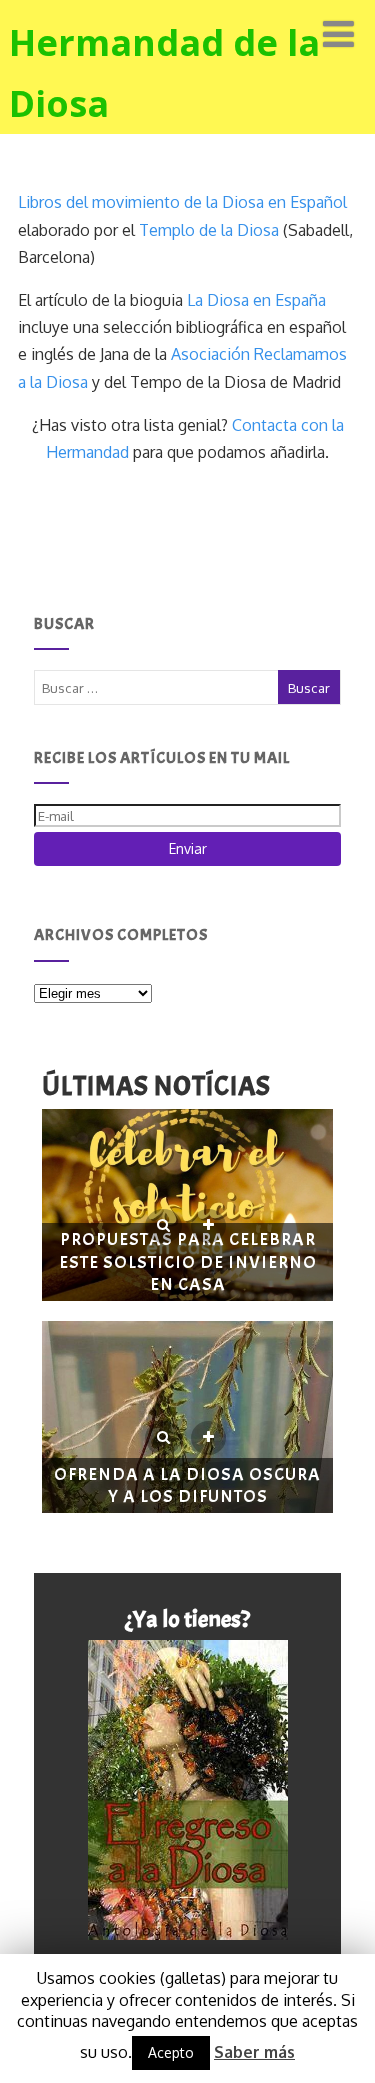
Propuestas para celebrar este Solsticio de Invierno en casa (188, 1262)
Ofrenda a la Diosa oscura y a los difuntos (187, 1486)
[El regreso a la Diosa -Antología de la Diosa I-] (188, 1790)
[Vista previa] (163, 1226)
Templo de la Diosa (209, 230)
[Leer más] (208, 1226)
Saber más (254, 2052)
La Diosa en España (256, 300)
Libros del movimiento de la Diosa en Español (182, 202)
